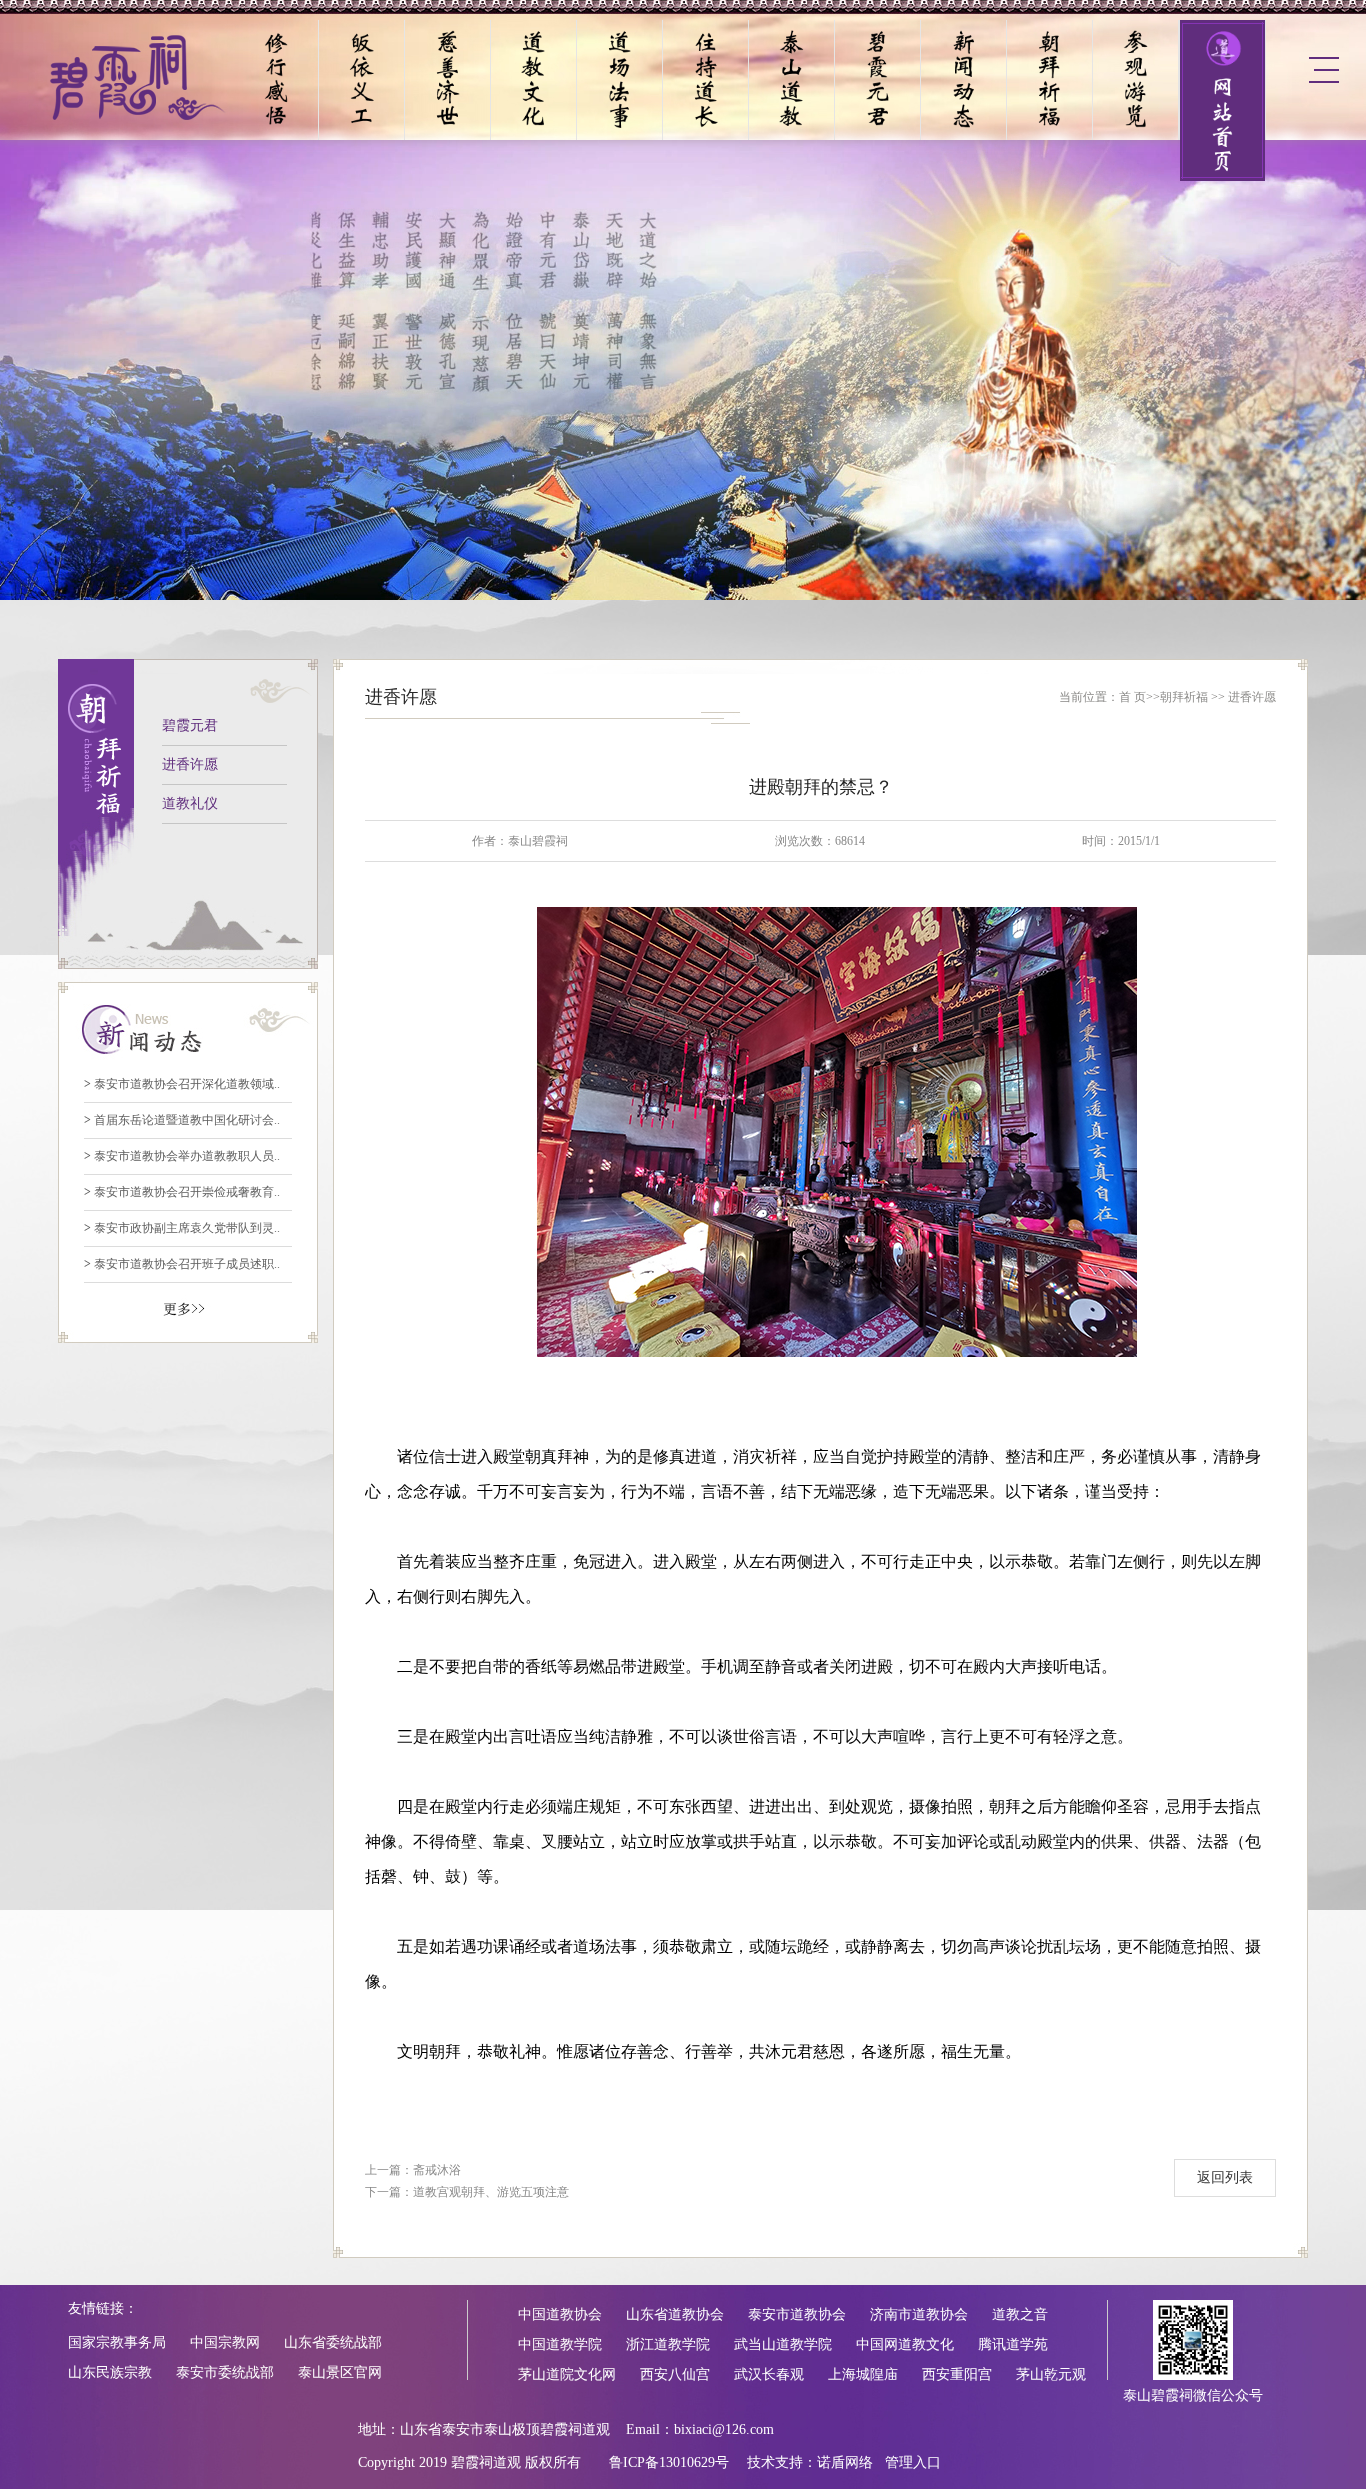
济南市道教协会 (919, 2314)
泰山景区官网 (340, 2372)
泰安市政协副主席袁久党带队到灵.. (182, 1228)
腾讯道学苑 (1013, 2344)
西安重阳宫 (957, 2374)
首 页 (1132, 697)
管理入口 (913, 2462)
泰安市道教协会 (797, 2314)
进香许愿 (190, 764)
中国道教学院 (560, 2344)
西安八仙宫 (675, 2374)
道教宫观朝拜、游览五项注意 (491, 2192)
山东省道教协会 (675, 2314)
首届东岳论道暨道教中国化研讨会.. (182, 1120)
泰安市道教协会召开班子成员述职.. (182, 1264)
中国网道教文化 (905, 2344)
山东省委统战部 (333, 2342)
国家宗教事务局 (117, 2342)
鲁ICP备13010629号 (669, 2462)
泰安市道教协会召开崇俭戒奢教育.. (182, 1192)
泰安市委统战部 (225, 2372)
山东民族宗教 (110, 2372)
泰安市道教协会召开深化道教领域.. (182, 1084)
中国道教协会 (560, 2314)
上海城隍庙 (863, 2374)
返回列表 (1225, 2177)
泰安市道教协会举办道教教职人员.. (182, 1156)
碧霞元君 (190, 725)
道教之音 (1020, 2314)
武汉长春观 (769, 2374)
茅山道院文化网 (567, 2374)
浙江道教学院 (668, 2344)
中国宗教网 (225, 2342)
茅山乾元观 (1051, 2374)
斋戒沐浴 (437, 2170)
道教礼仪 (190, 803)
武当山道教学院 (783, 2344)
